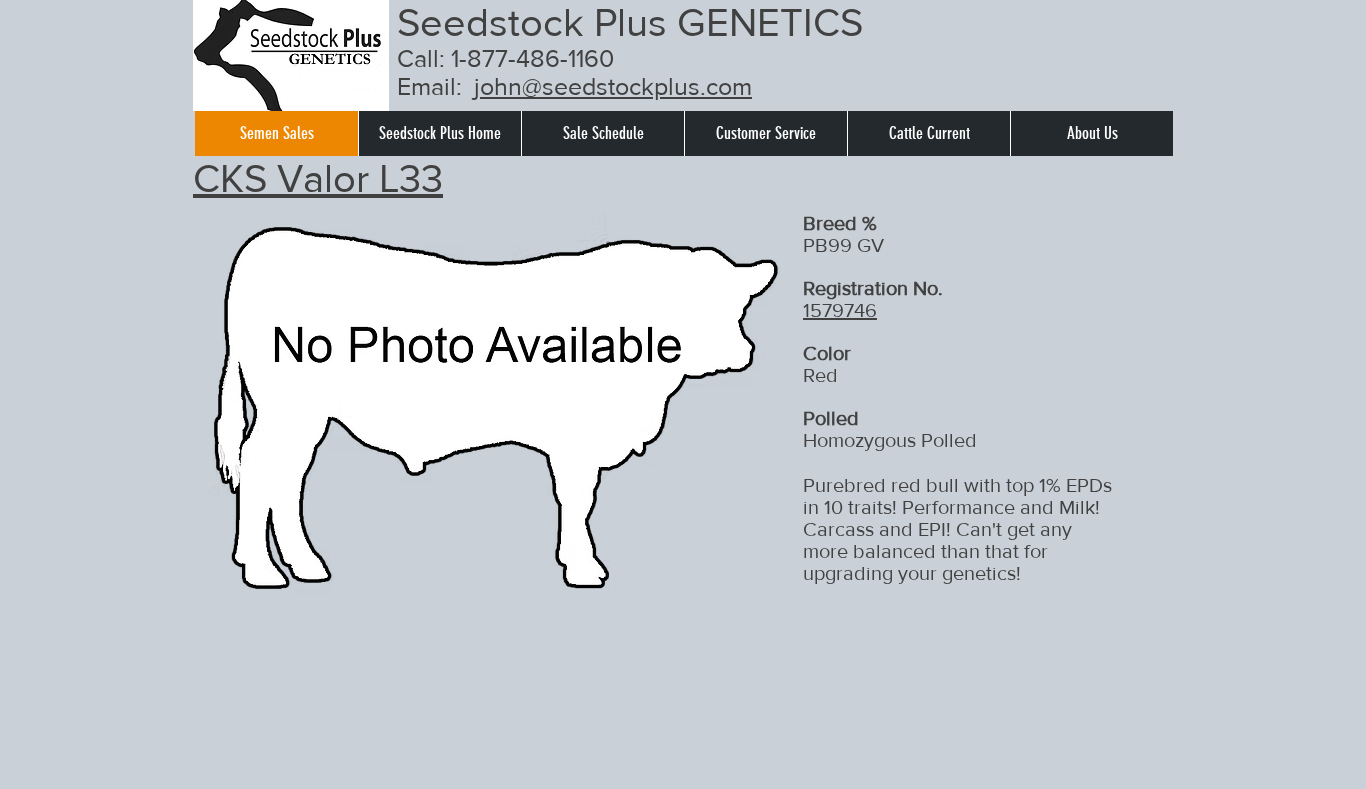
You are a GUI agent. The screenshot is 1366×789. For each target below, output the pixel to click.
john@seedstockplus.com (613, 86)
